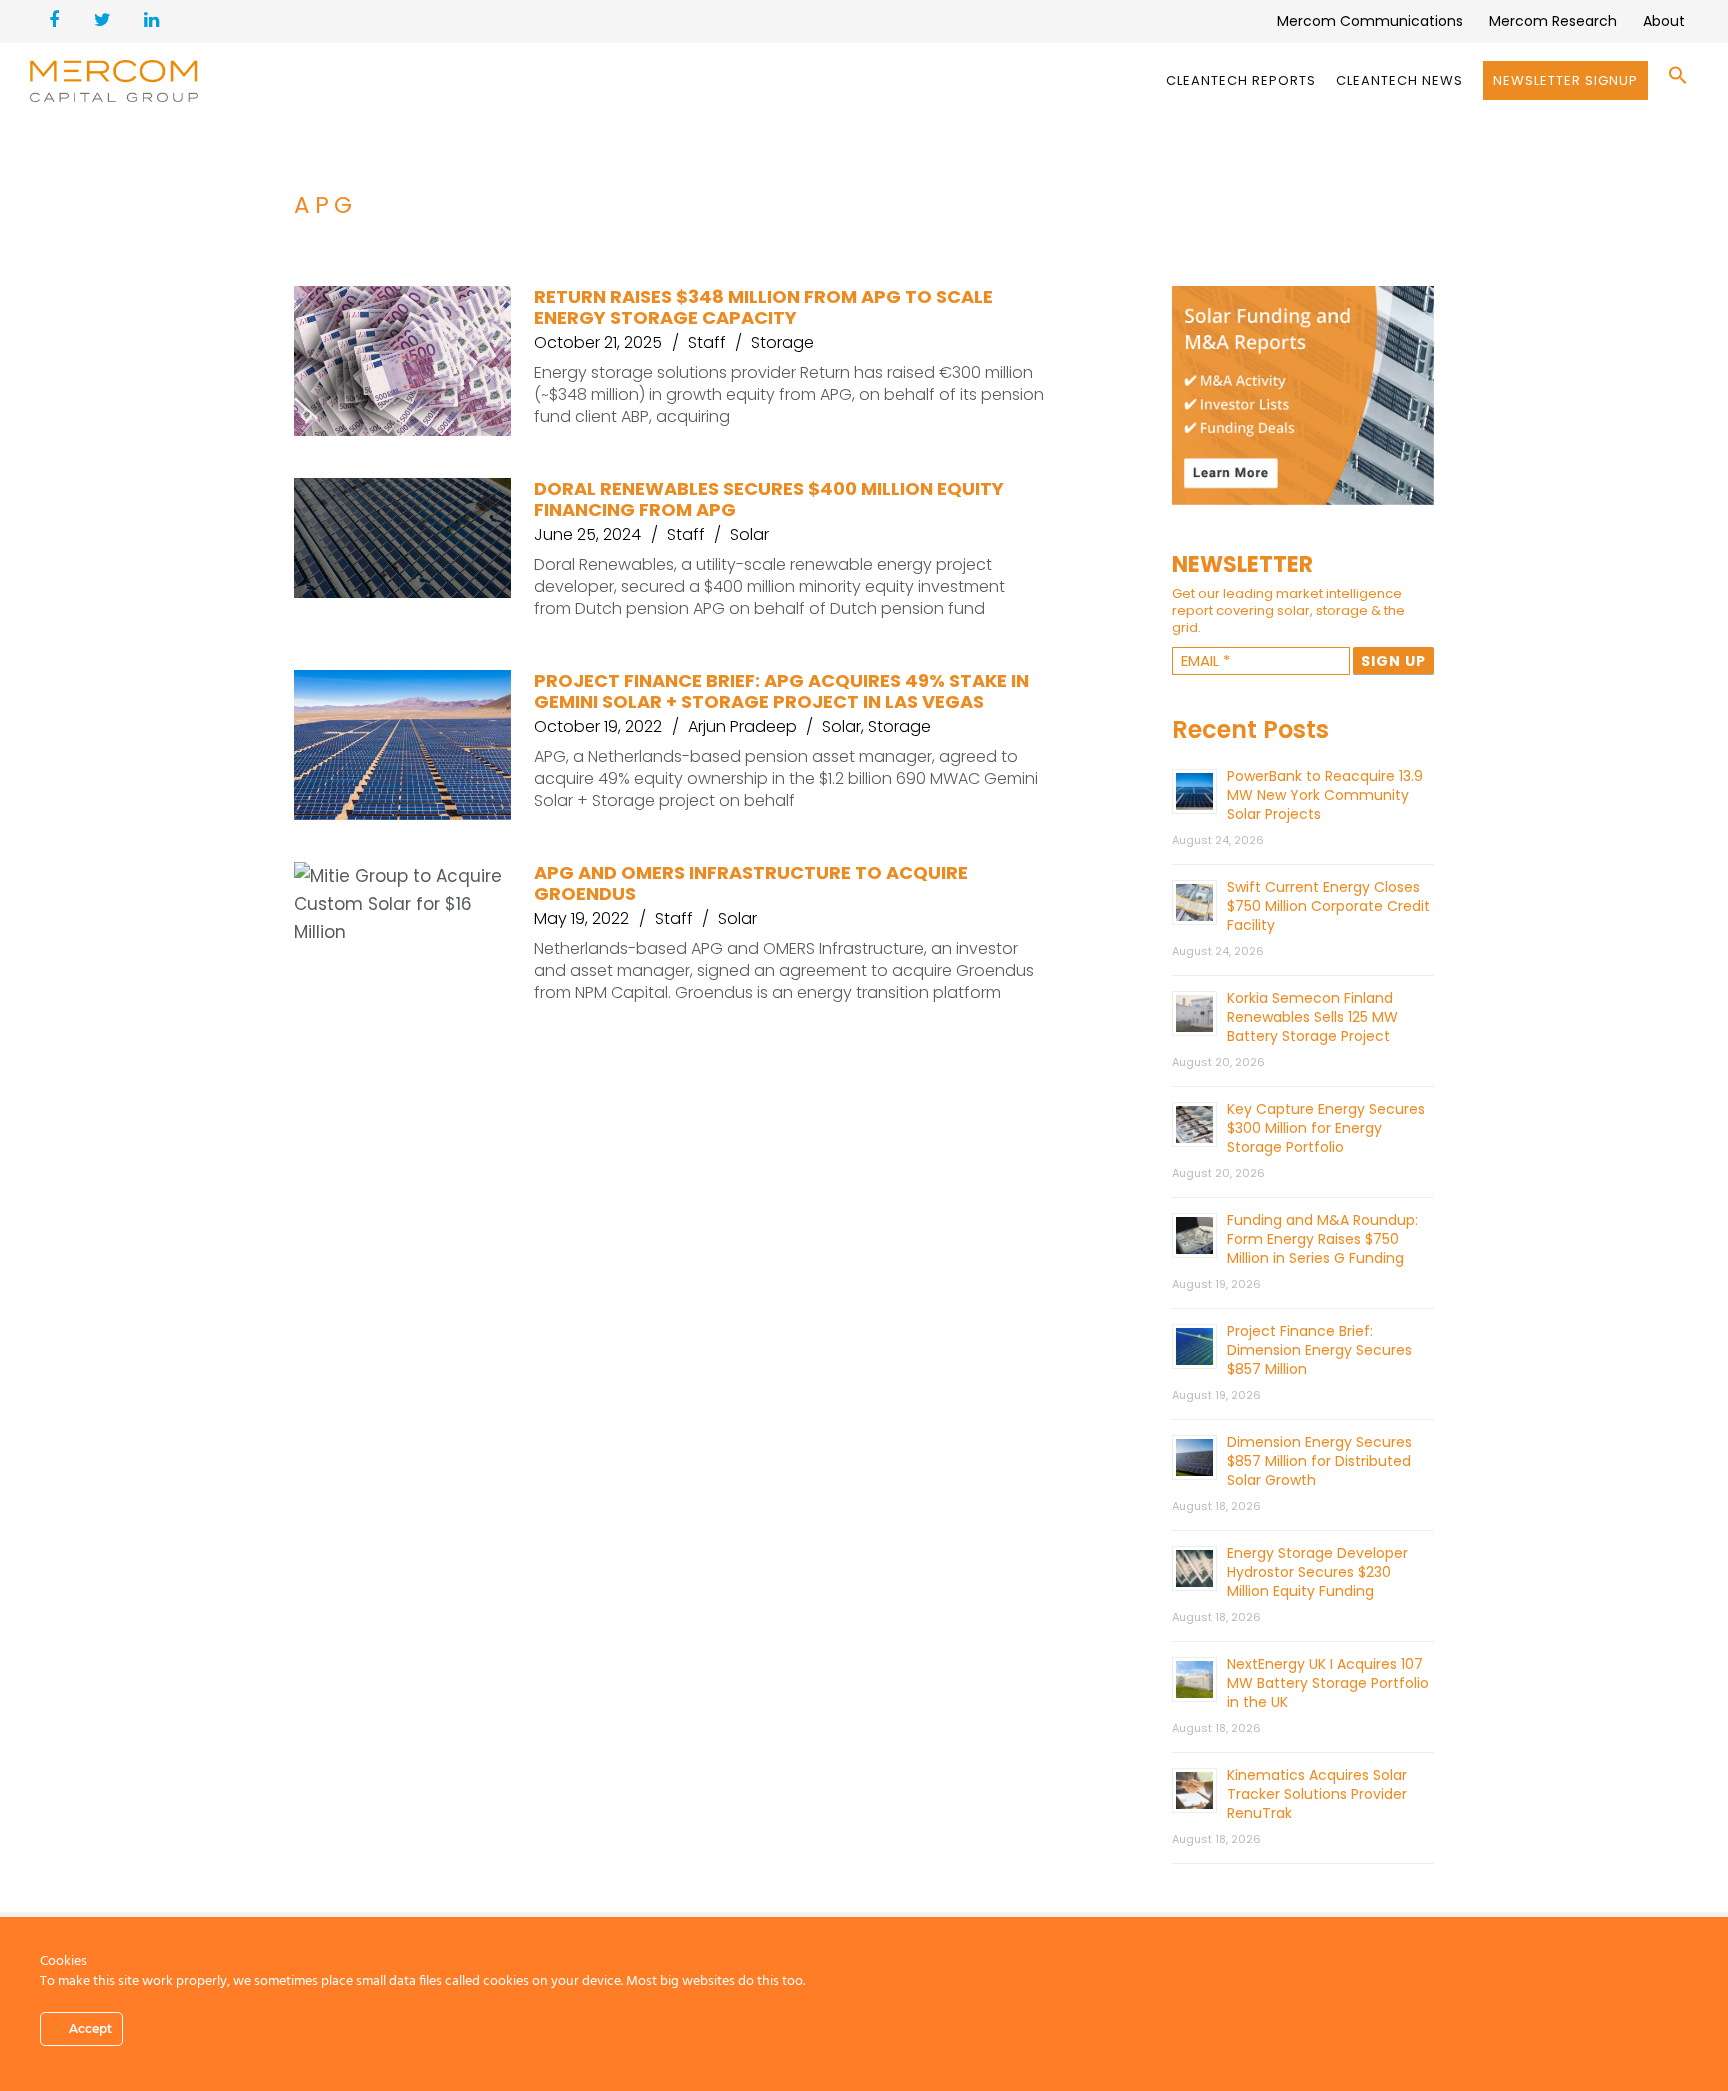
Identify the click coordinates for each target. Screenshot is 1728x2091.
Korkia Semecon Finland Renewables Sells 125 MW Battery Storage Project (1312, 1017)
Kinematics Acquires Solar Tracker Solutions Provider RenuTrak (1317, 1794)
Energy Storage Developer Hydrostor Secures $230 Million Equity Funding (1317, 1572)
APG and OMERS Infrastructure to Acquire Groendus (751, 883)
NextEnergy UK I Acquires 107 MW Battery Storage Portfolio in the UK (1328, 1683)
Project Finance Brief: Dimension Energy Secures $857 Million (1319, 1350)
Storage (782, 342)
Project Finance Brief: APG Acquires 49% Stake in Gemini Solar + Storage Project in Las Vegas (781, 691)
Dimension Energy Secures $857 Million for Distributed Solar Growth (1319, 1461)
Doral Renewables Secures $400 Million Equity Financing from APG (769, 499)
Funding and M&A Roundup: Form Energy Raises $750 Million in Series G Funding (1322, 1239)
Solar (749, 534)
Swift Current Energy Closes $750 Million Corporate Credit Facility (1328, 906)
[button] (1678, 80)
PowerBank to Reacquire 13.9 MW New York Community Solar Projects (1325, 795)
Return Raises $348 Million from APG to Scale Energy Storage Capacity (763, 307)
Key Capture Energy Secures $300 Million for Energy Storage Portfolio (1326, 1128)
